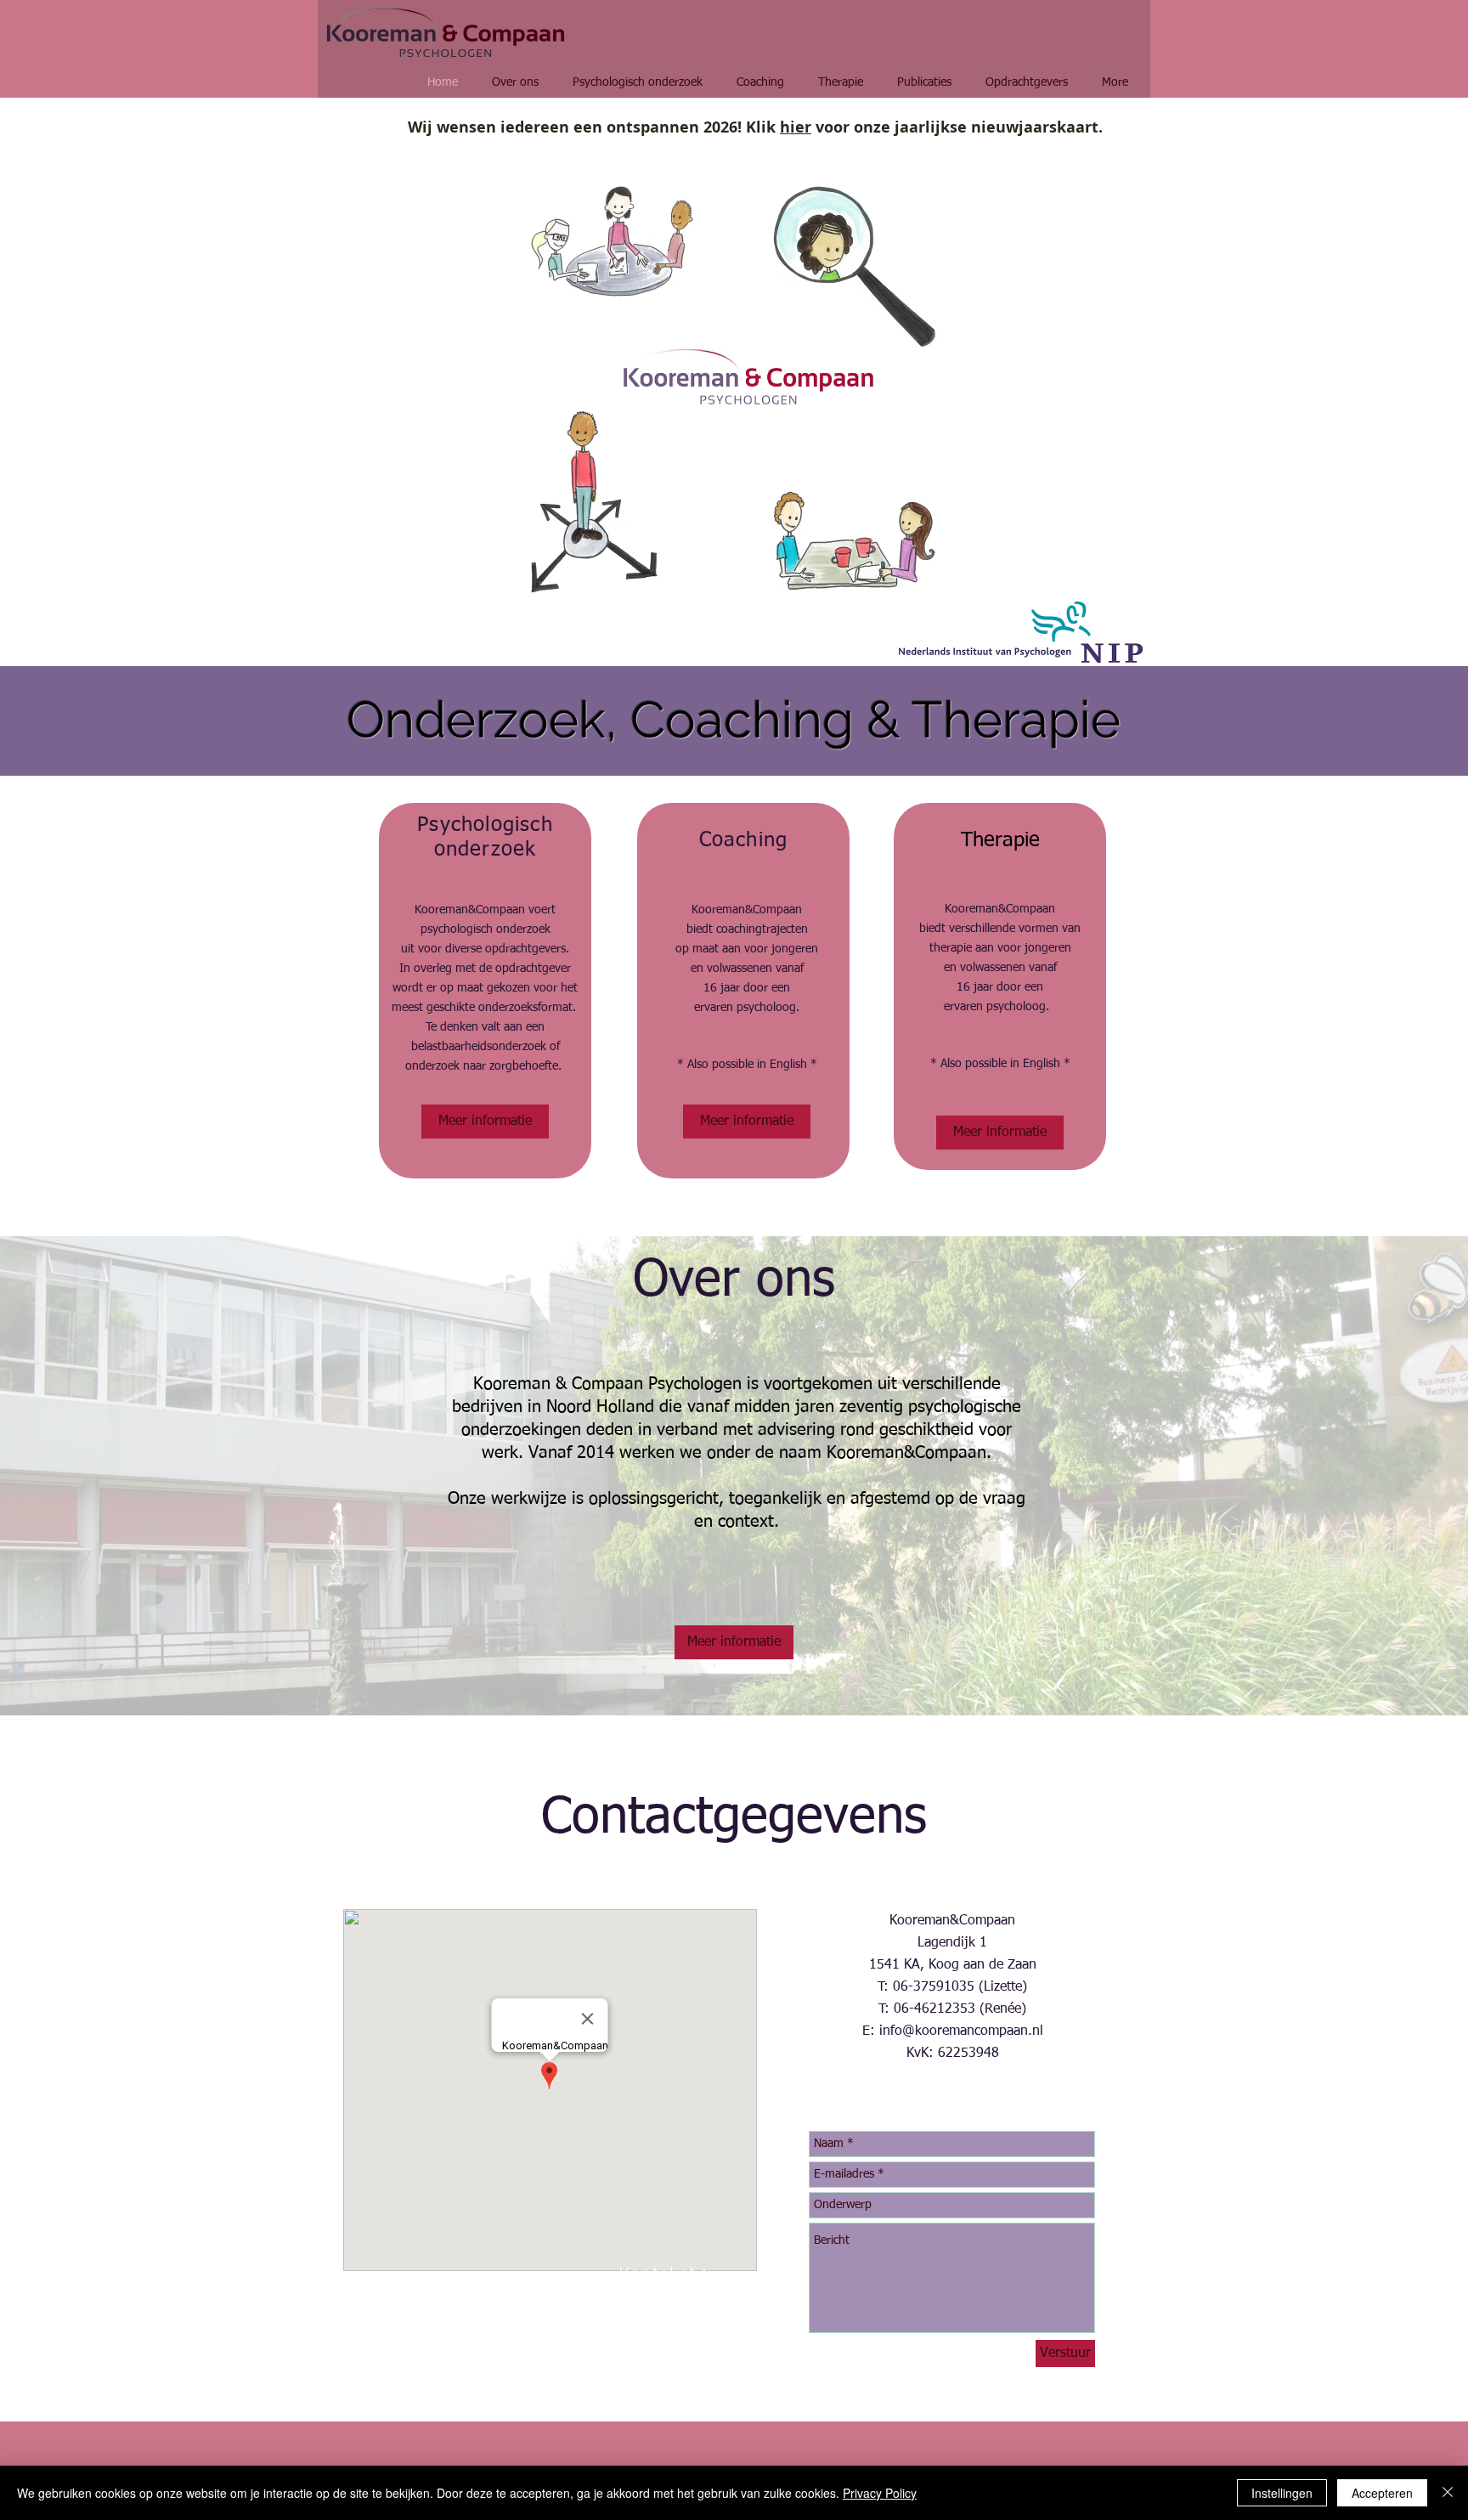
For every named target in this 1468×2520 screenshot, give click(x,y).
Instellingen (1282, 2493)
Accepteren (1382, 2493)
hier (796, 127)
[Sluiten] (1448, 2493)
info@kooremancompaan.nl (961, 2031)
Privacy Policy (880, 2493)
